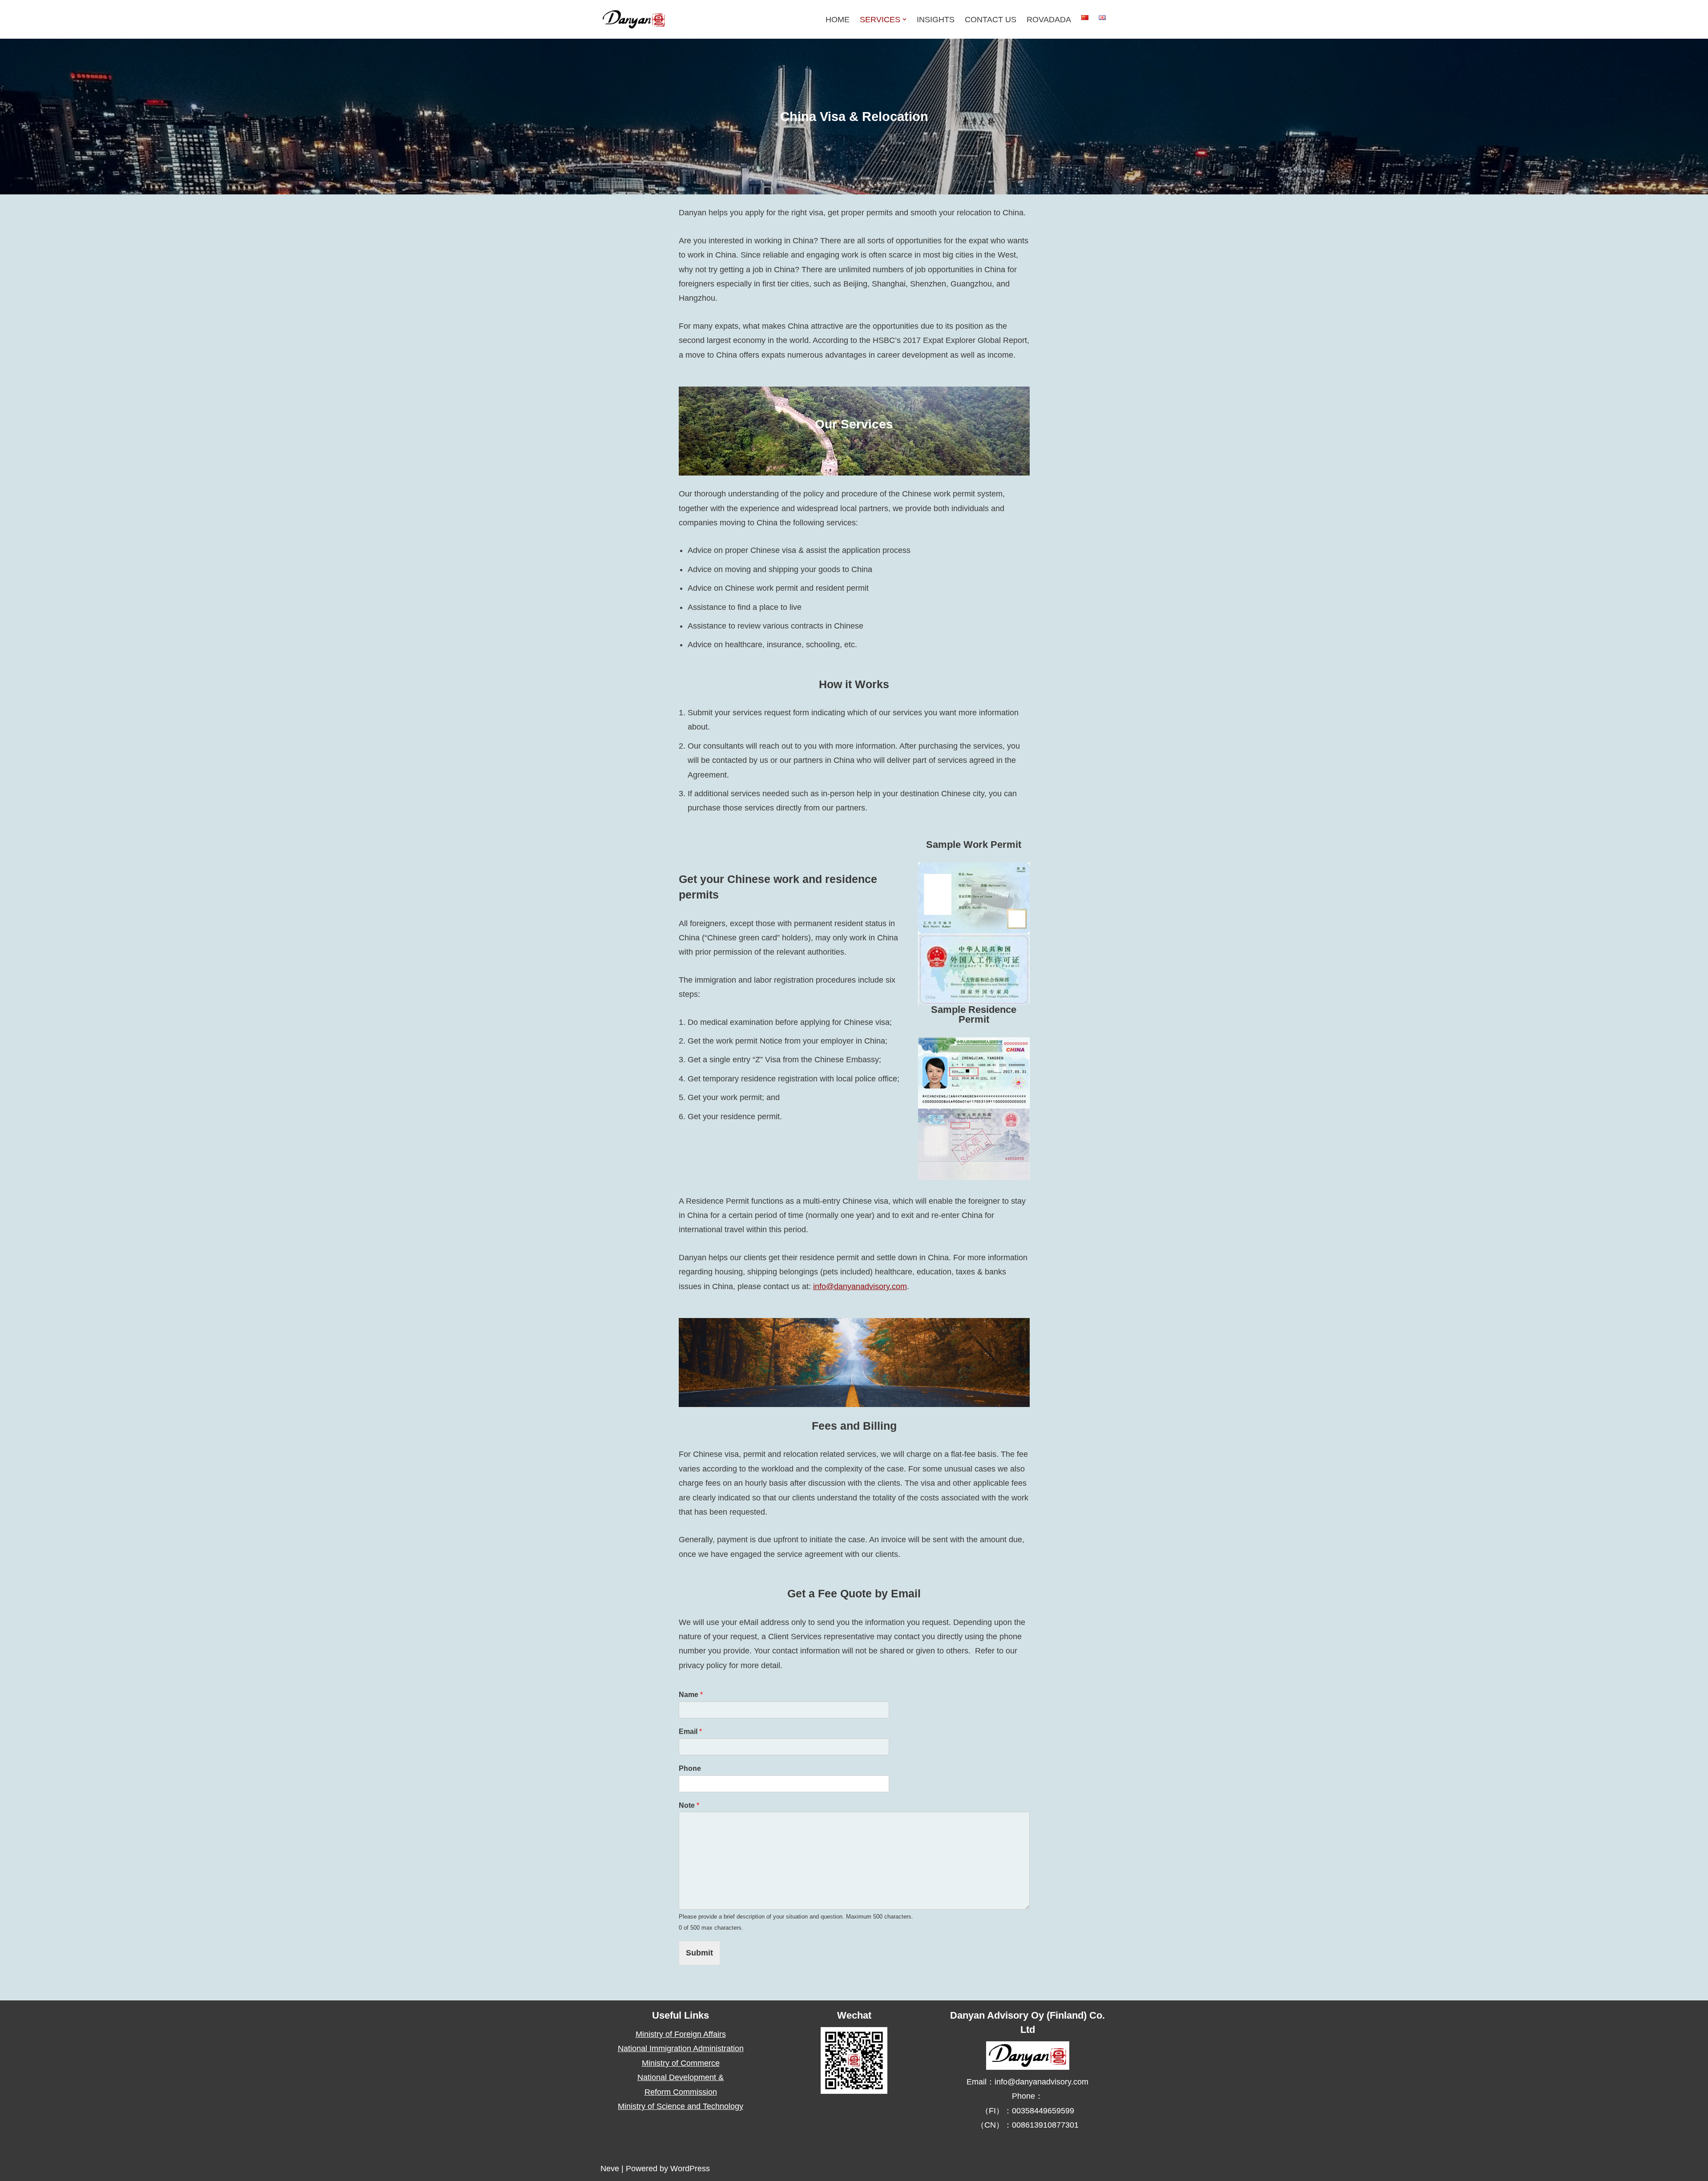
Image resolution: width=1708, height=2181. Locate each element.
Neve (610, 2169)
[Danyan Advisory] (634, 19)
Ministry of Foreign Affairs (681, 2034)
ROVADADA (1049, 20)
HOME (838, 20)
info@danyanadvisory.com (860, 1286)
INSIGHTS (936, 20)
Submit (699, 1953)
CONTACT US (991, 20)
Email (690, 1731)
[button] (904, 19)
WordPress (690, 2169)
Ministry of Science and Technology (681, 2106)
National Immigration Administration (681, 2048)
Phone (690, 1768)
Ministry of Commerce (681, 2063)
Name (691, 1695)
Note (689, 1805)
